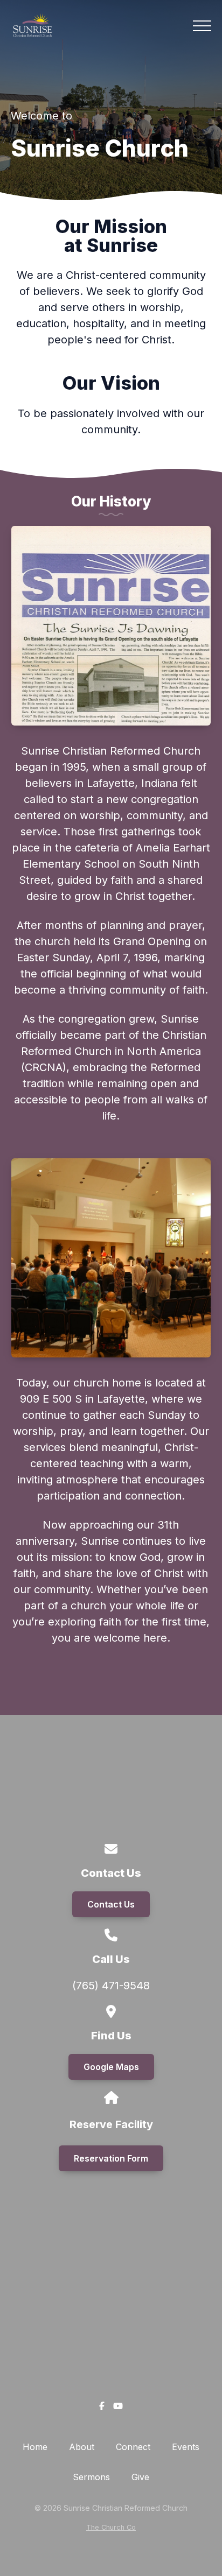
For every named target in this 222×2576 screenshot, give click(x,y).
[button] (202, 26)
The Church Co (111, 2527)
